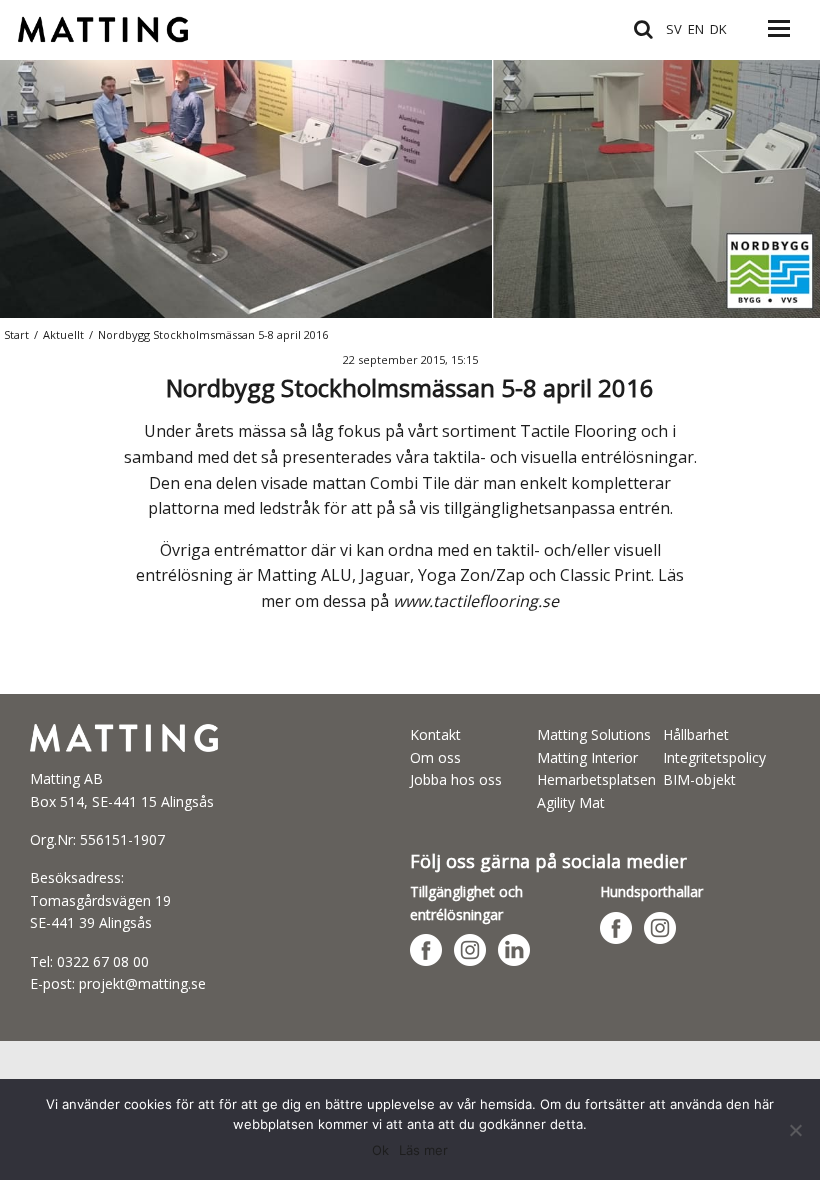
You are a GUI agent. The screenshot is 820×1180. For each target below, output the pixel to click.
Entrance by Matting (93, 28)
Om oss (435, 757)
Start (16, 334)
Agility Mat (571, 802)
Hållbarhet (696, 734)
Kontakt (435, 734)
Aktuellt (63, 334)
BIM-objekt (699, 779)
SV (674, 29)
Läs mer (423, 1150)
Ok (380, 1150)
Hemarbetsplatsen (596, 779)
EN (696, 29)
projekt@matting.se (142, 983)
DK (718, 29)
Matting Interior (587, 757)
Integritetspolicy (714, 757)
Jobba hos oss (456, 779)
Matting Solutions (594, 734)
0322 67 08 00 (103, 961)
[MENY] (779, 40)
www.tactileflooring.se (476, 601)
